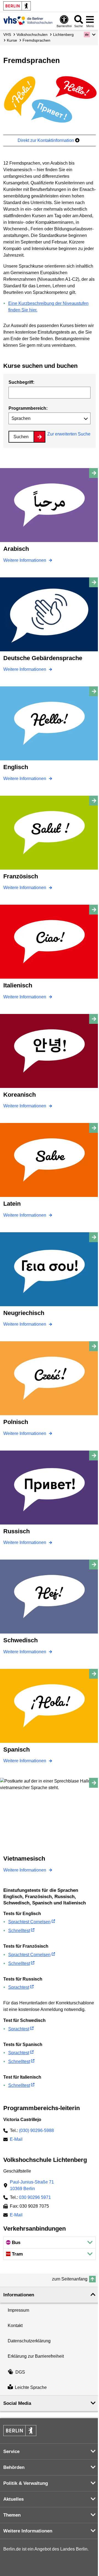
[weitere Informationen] (28, 21)
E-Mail (16, 2140)
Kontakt (15, 2326)
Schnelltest (19, 1931)
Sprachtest (19, 1987)
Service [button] (11, 2452)
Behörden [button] (14, 2467)
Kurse (12, 40)
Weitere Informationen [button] (28, 2531)
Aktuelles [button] (13, 2499)
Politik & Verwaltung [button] (26, 2483)
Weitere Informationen (25, 560)
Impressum (18, 2310)
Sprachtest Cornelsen (29, 1922)
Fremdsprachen (36, 40)
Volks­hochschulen (32, 35)
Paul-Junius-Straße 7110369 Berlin (32, 2185)
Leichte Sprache (31, 2387)
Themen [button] (12, 2515)
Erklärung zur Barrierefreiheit (36, 2356)
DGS (20, 2372)
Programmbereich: (28, 408)
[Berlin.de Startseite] (17, 6)
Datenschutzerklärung (29, 2341)
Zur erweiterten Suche (69, 434)
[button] (90, 35)
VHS (7, 35)
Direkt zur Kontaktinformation (46, 140)
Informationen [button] (19, 2295)
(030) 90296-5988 (36, 2131)
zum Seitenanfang (70, 2279)
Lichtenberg (63, 35)
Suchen (21, 437)
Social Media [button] (17, 2403)
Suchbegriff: (21, 382)
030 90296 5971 (35, 2197)
